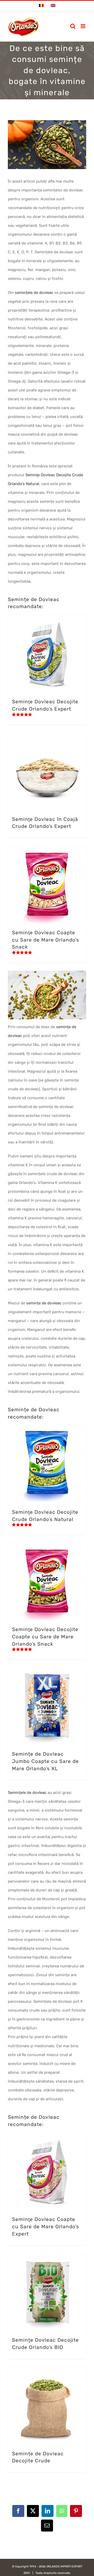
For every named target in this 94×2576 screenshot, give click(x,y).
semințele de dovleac (34, 293)
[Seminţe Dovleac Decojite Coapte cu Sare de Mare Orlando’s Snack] (47, 1582)
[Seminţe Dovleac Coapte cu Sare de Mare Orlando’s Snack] (47, 885)
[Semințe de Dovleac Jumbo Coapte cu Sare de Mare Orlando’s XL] (47, 1706)
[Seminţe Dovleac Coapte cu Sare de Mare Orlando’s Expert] (47, 2172)
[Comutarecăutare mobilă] (73, 26)
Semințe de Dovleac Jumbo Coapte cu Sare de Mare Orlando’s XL (45, 1761)
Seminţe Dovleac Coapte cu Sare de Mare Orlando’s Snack (46, 940)
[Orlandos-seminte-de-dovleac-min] (47, 973)
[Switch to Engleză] (53, 6)
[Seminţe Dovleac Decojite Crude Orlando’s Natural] (47, 1465)
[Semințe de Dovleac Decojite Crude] (47, 2406)
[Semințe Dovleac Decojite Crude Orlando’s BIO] (47, 2292)
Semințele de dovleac (27, 1793)
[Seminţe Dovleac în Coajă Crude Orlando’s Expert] (47, 772)
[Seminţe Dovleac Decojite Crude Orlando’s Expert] (47, 654)
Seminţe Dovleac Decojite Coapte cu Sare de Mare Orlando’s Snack (45, 1637)
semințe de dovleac (44, 1303)
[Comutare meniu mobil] (83, 26)
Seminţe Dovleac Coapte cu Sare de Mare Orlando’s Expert (46, 2226)
